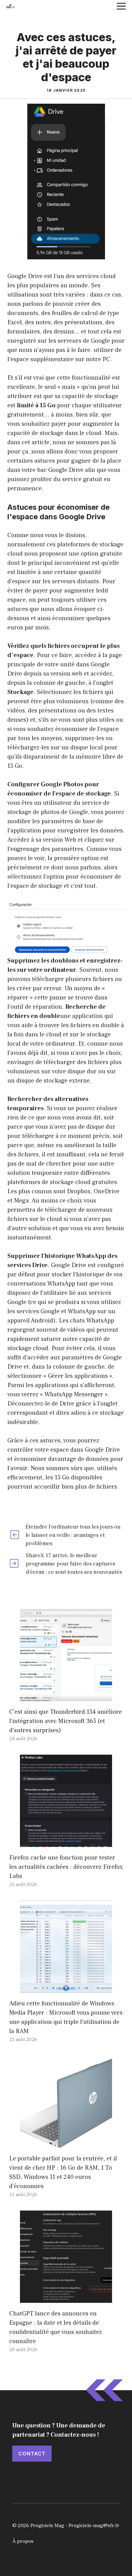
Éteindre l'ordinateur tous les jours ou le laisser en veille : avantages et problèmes (73, 1535)
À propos (23, 2541)
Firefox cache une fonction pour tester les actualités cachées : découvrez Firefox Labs (66, 1867)
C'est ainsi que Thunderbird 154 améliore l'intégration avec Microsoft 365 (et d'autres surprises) (66, 1721)
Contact (32, 2454)
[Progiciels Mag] (10, 6)
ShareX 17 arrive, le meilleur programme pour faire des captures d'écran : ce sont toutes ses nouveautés (74, 1564)
